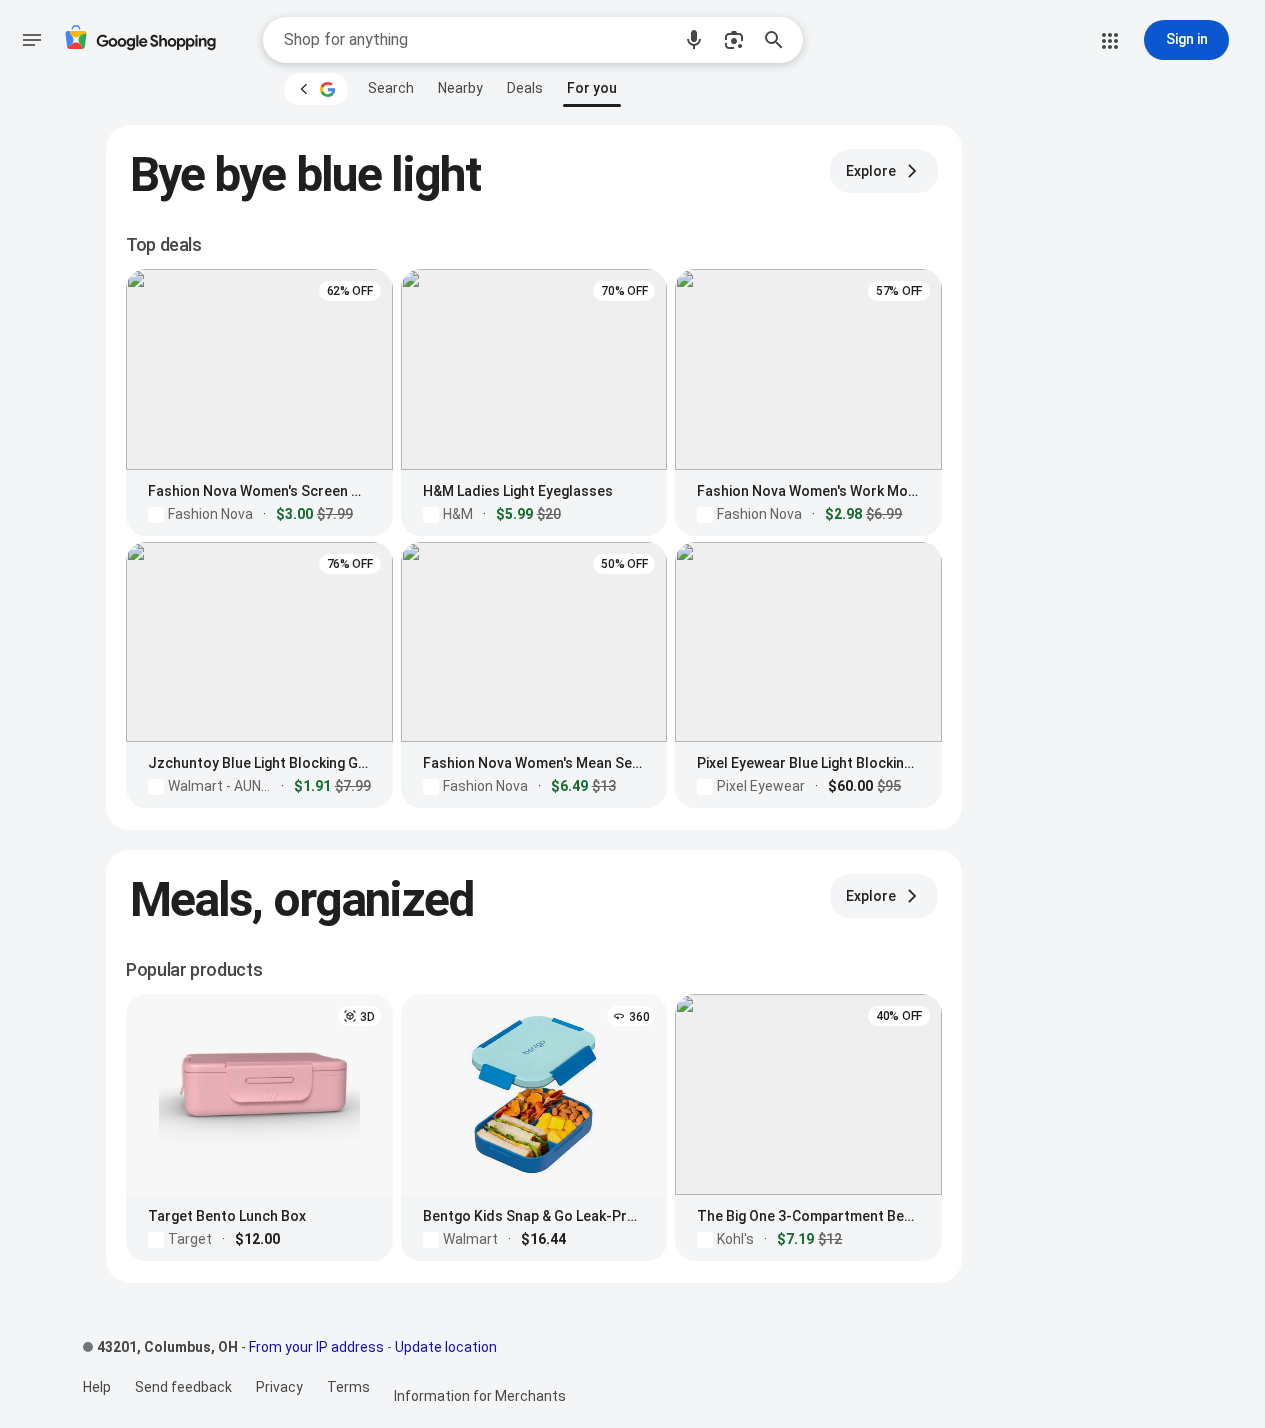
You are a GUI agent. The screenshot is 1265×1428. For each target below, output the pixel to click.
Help (97, 1387)
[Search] (780, 40)
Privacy (279, 1387)
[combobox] (477, 40)
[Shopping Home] (140, 40)
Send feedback (183, 1387)
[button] (694, 40)
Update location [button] (446, 1347)
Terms (348, 1387)
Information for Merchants (480, 1396)
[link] (391, 88)
